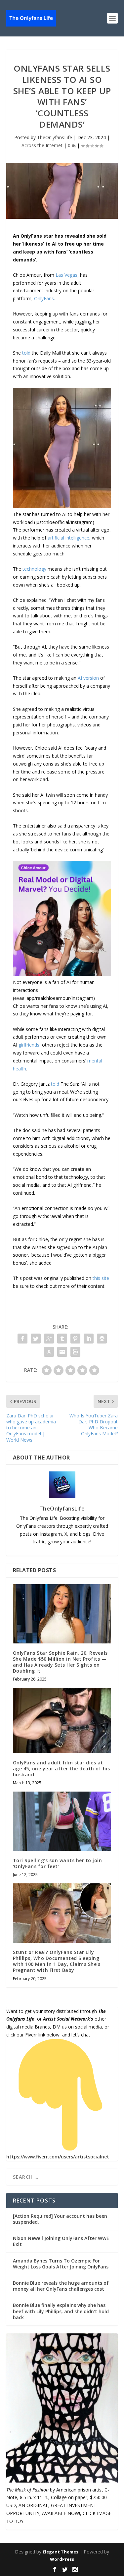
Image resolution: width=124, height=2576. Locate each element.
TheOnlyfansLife (55, 137)
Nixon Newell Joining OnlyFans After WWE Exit (61, 2241)
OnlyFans (44, 298)
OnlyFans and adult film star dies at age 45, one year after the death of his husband (62, 1769)
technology (34, 569)
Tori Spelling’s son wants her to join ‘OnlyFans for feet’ (58, 1863)
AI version (88, 678)
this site (101, 1278)
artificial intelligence (68, 538)
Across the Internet (42, 145)
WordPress (62, 2559)
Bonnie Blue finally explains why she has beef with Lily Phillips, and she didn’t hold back (61, 2311)
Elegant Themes (61, 2552)
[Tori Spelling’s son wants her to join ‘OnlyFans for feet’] (62, 1821)
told (26, 353)
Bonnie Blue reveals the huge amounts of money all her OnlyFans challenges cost (61, 2286)
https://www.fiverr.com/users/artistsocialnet (58, 2157)
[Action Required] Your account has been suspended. (60, 2219)
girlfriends (29, 1045)
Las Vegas (66, 275)
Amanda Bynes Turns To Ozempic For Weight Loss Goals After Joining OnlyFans (61, 2264)
